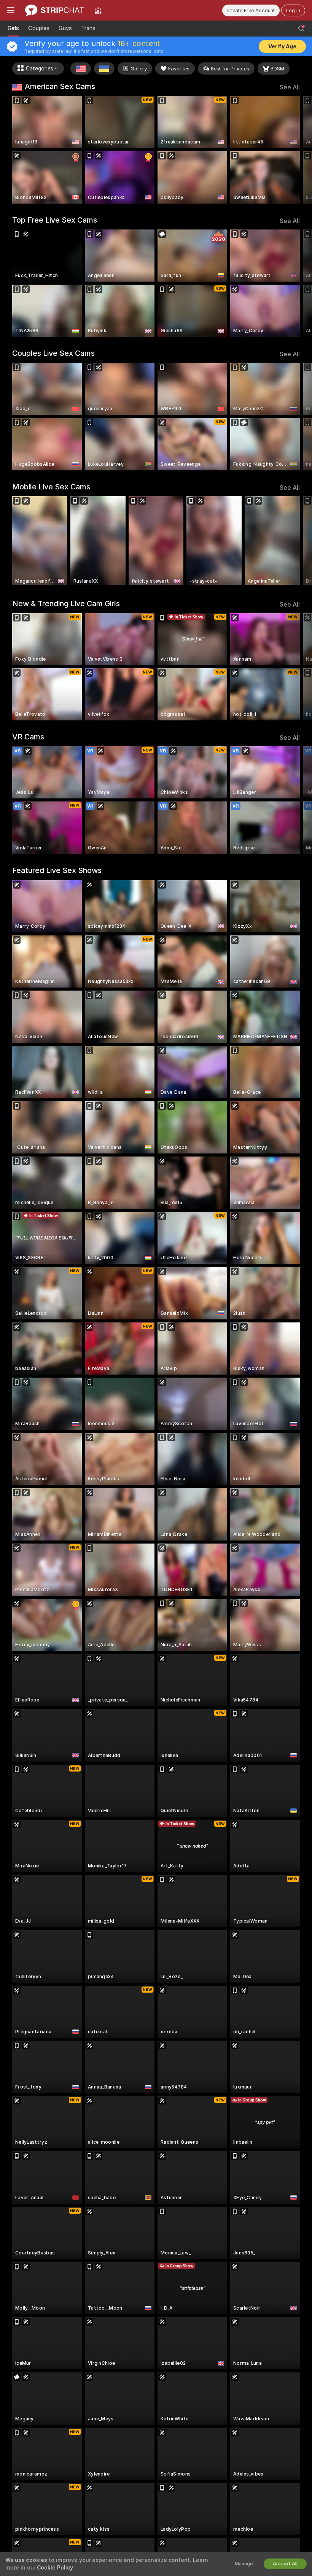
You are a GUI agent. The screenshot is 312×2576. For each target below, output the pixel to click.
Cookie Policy (55, 2568)
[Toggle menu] (11, 10)
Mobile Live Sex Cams (51, 487)
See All (290, 87)
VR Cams (28, 737)
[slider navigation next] (296, 150)
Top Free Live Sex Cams (55, 220)
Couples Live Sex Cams (53, 353)
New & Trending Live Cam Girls (66, 604)
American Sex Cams (60, 86)
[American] (81, 69)
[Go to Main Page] (55, 10)
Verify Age (282, 46)
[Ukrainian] (104, 69)
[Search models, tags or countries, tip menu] (301, 29)
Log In (293, 10)
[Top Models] (98, 10)
